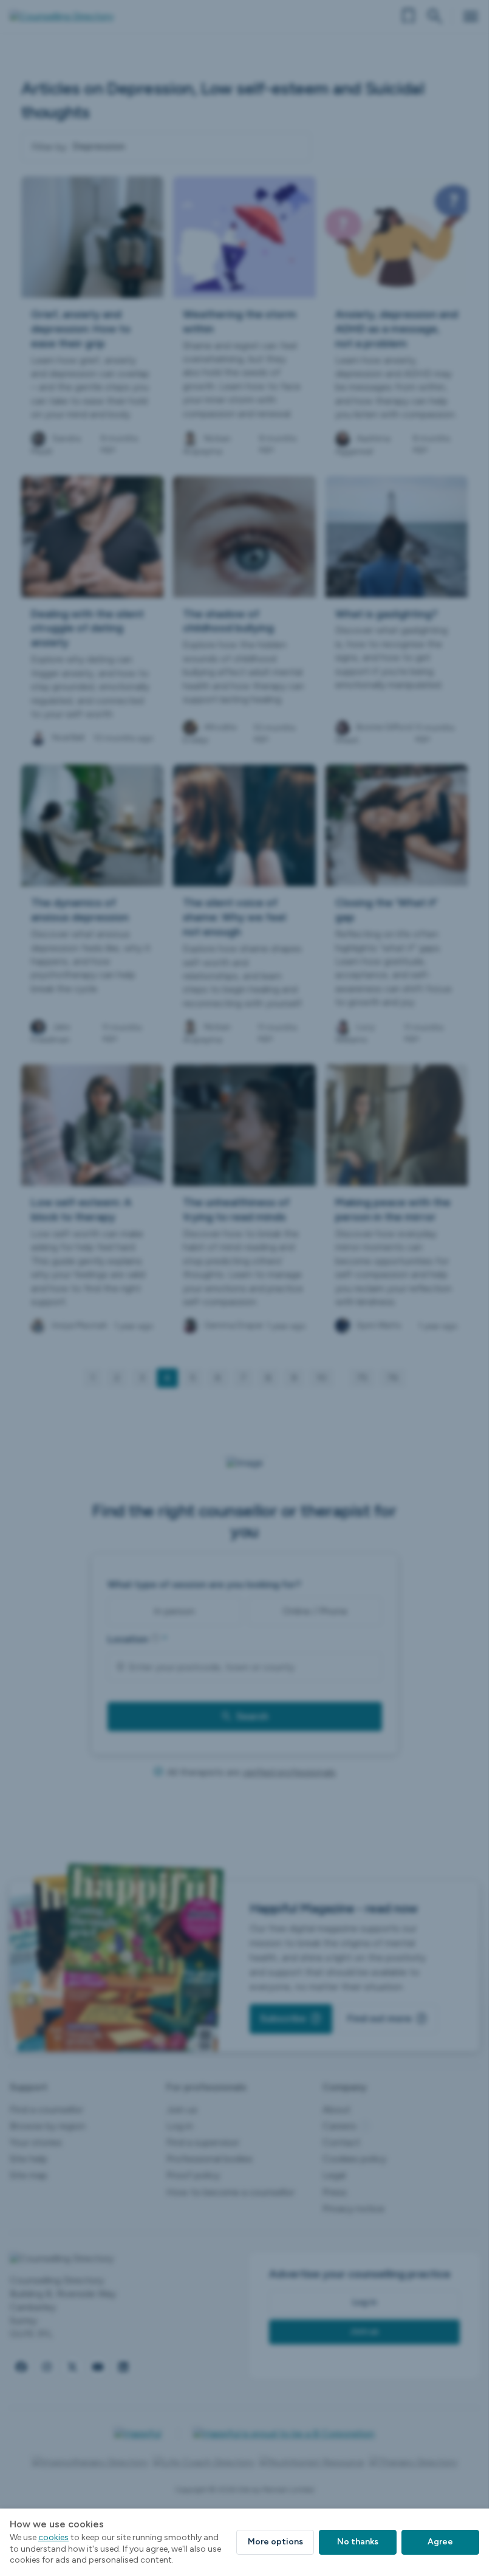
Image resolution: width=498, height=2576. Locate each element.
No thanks (358, 2542)
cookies (53, 2537)
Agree (440, 2542)
